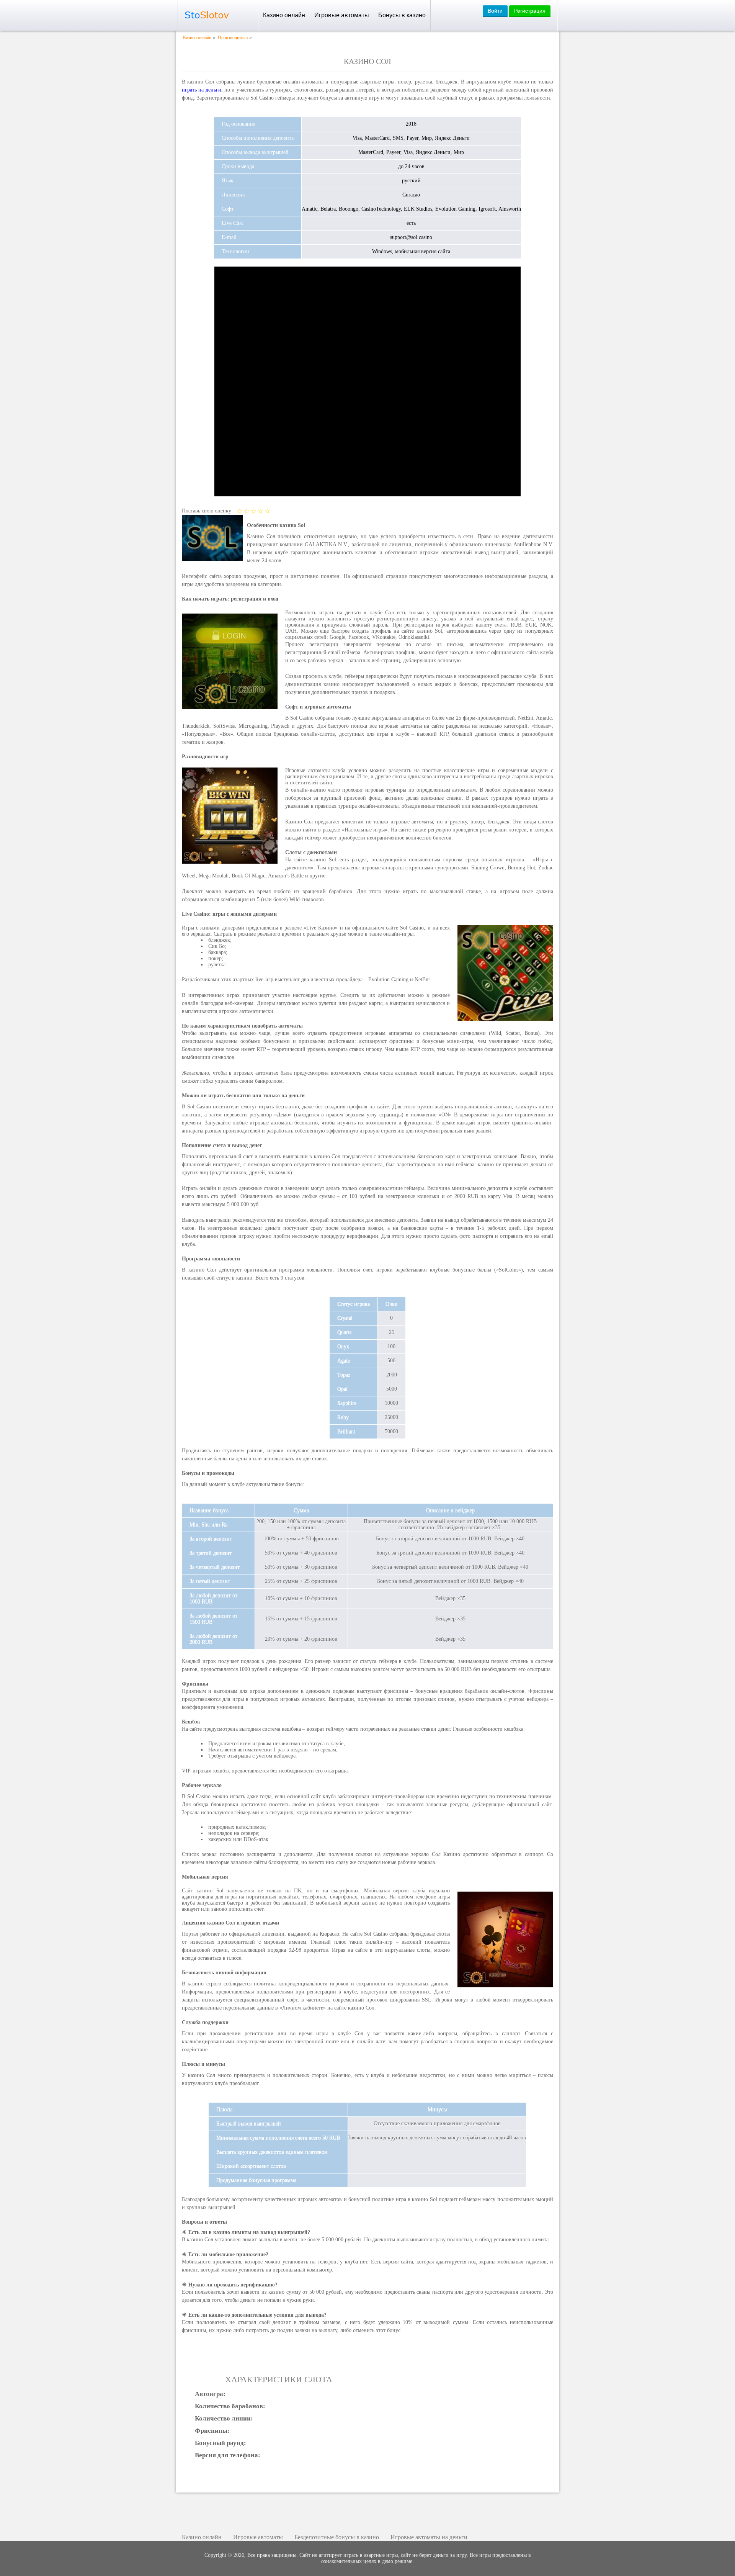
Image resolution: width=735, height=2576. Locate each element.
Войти (495, 11)
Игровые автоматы (342, 15)
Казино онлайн (284, 15)
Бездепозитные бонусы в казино (337, 2537)
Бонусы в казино (402, 15)
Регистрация (530, 11)
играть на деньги (202, 90)
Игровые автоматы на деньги (429, 2537)
